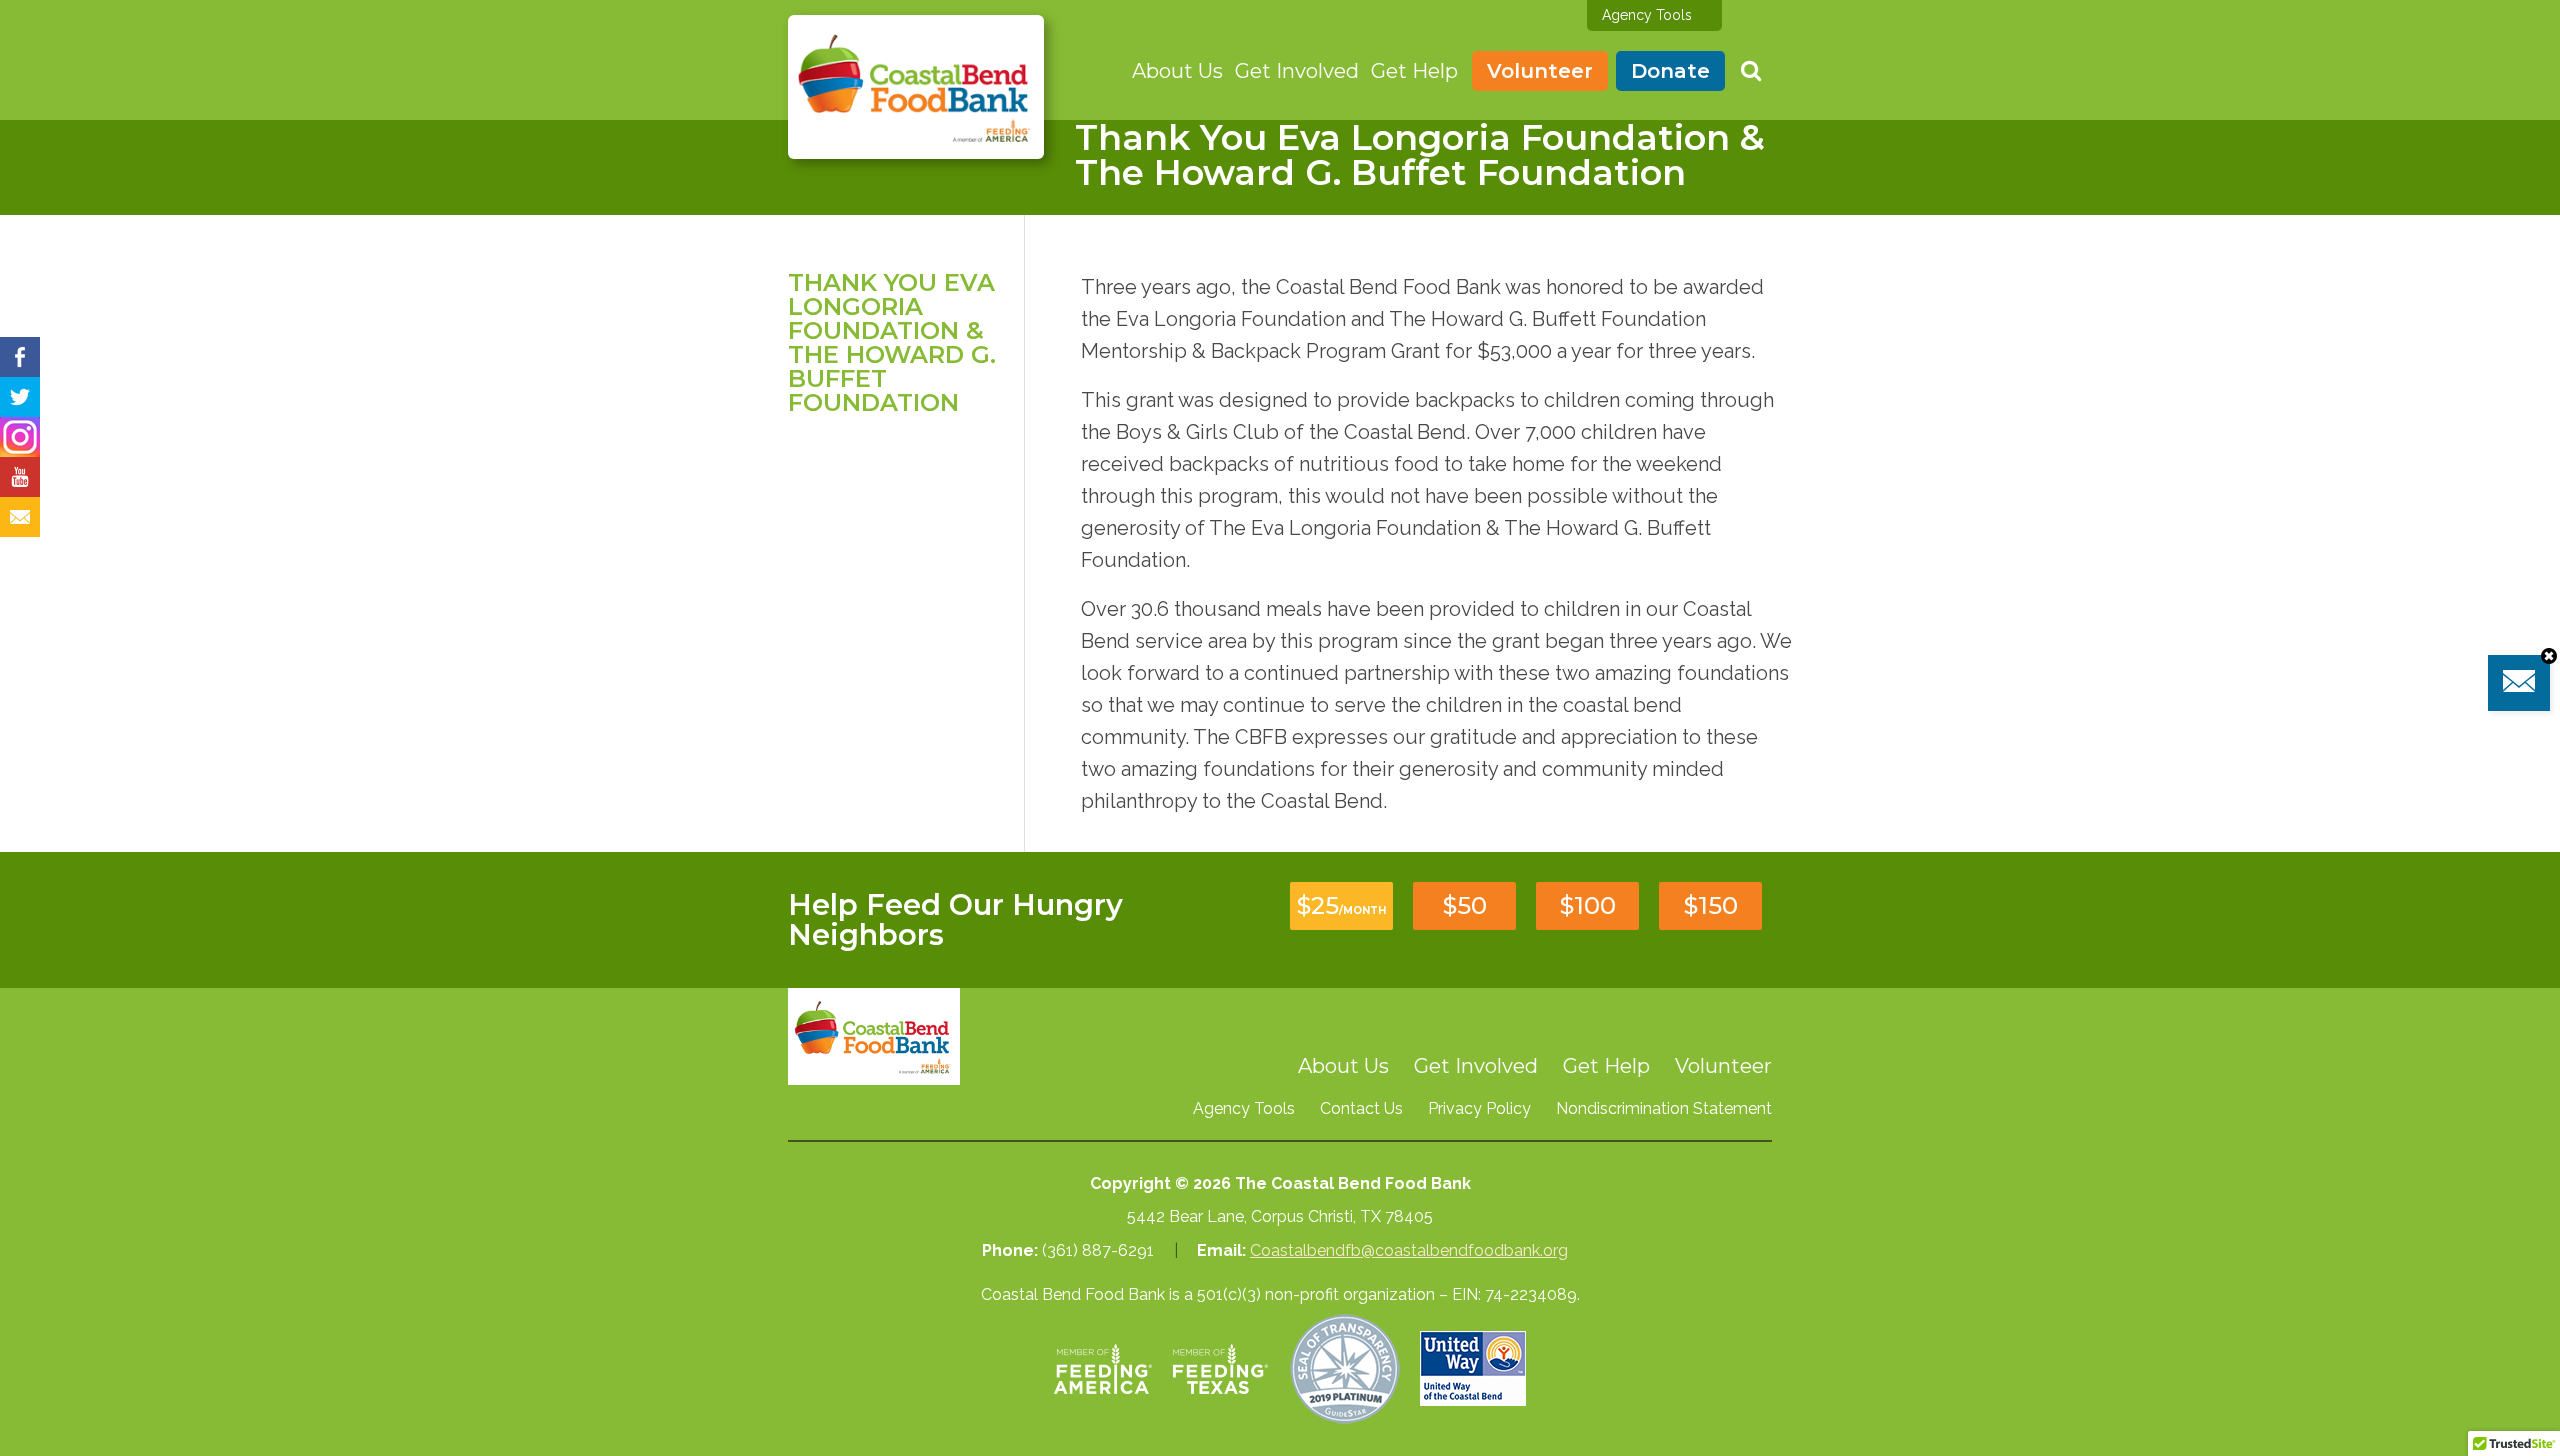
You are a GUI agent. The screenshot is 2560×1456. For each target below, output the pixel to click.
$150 (1711, 905)
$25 (1341, 905)
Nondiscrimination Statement (1664, 1108)
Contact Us (1361, 1108)
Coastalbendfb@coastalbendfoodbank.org (1409, 1250)
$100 (1588, 905)
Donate (1670, 71)
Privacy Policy (1479, 1108)
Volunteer (1540, 71)
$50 (1465, 905)
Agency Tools (1647, 15)
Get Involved (1297, 71)
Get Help (1414, 71)
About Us (1177, 71)
